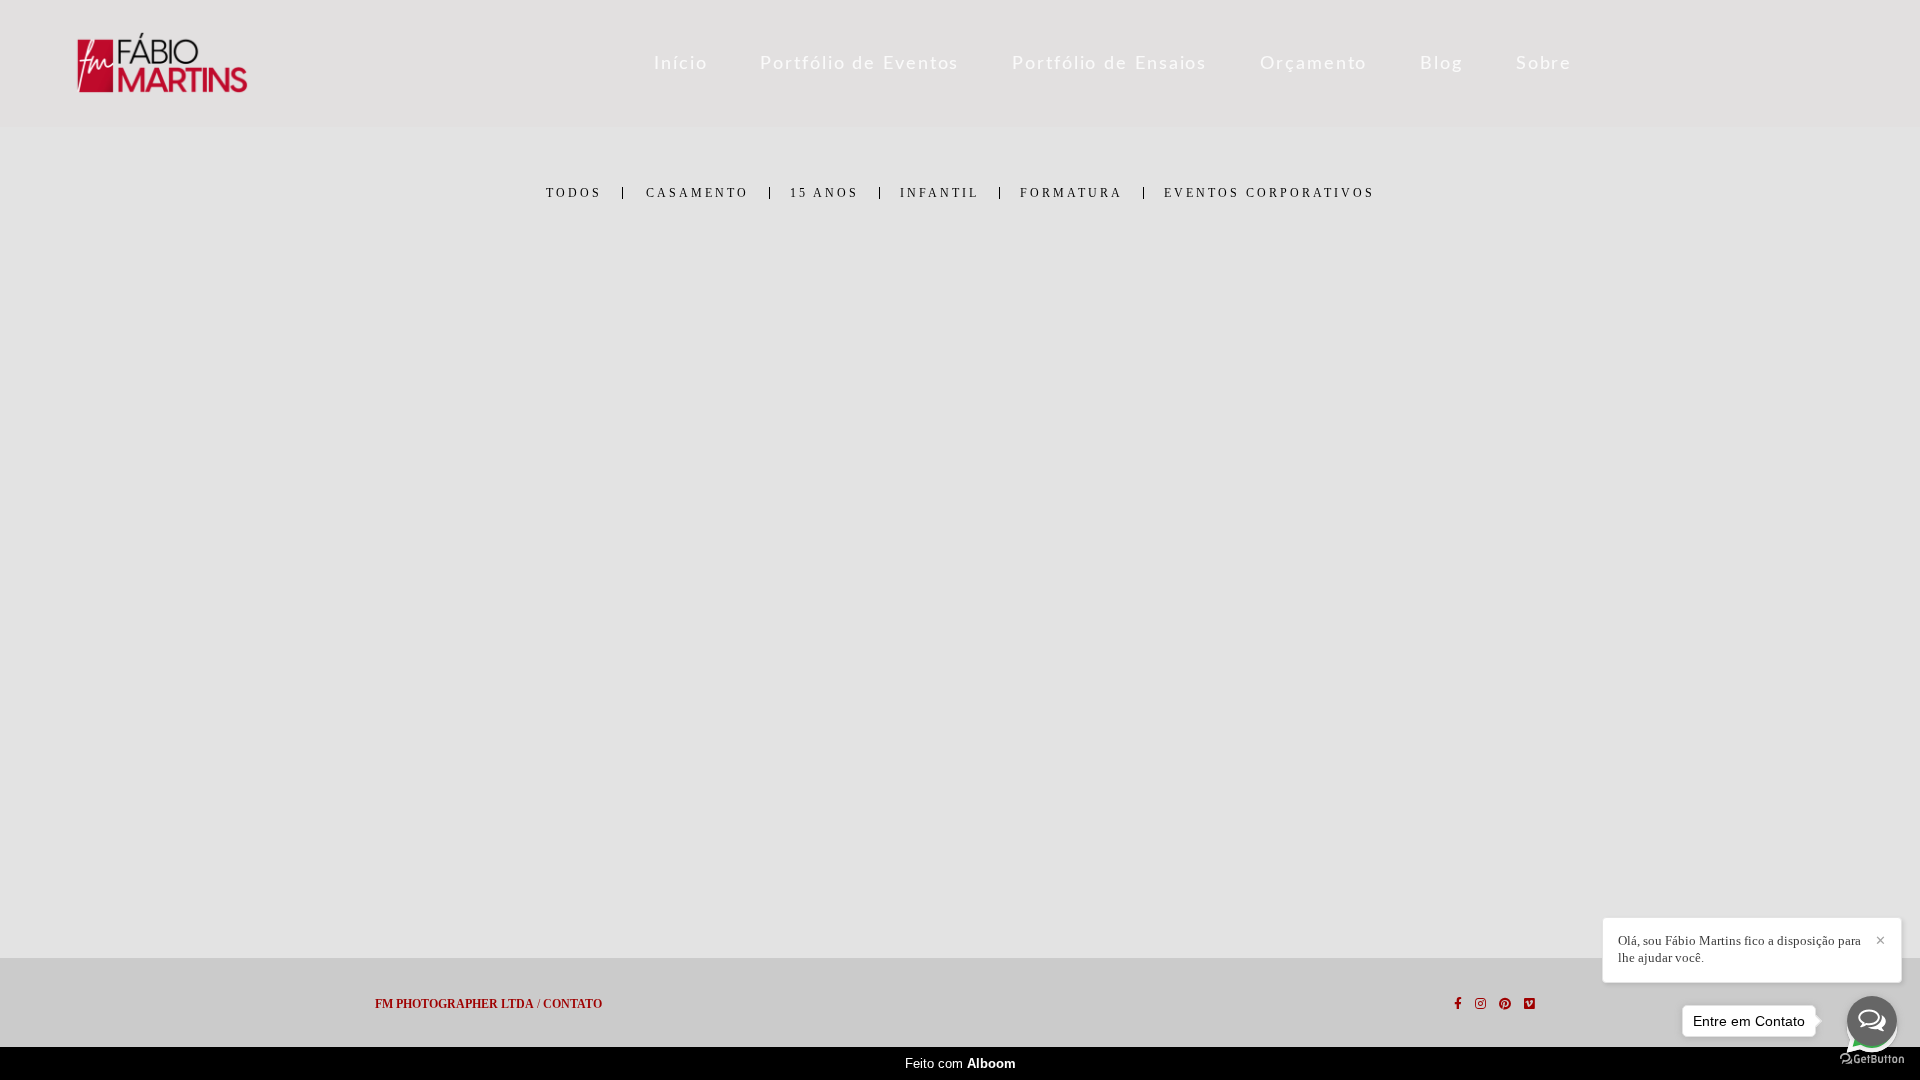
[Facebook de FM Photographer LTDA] (1458, 1004)
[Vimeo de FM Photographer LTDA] (1529, 1004)
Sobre (1544, 64)
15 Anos (824, 193)
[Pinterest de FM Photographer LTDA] (1505, 1004)
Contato (572, 1004)
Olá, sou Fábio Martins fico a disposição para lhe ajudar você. (1739, 949)
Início (680, 64)
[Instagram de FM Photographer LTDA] (1480, 1004)
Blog (1441, 64)
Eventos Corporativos (1269, 193)
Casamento (697, 193)
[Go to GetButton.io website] (1872, 1059)
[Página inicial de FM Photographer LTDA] (223, 63)
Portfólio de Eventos (859, 64)
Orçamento (1313, 64)
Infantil (939, 193)
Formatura (1071, 193)
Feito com (960, 1063)
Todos (574, 193)
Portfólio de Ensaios (1109, 64)
